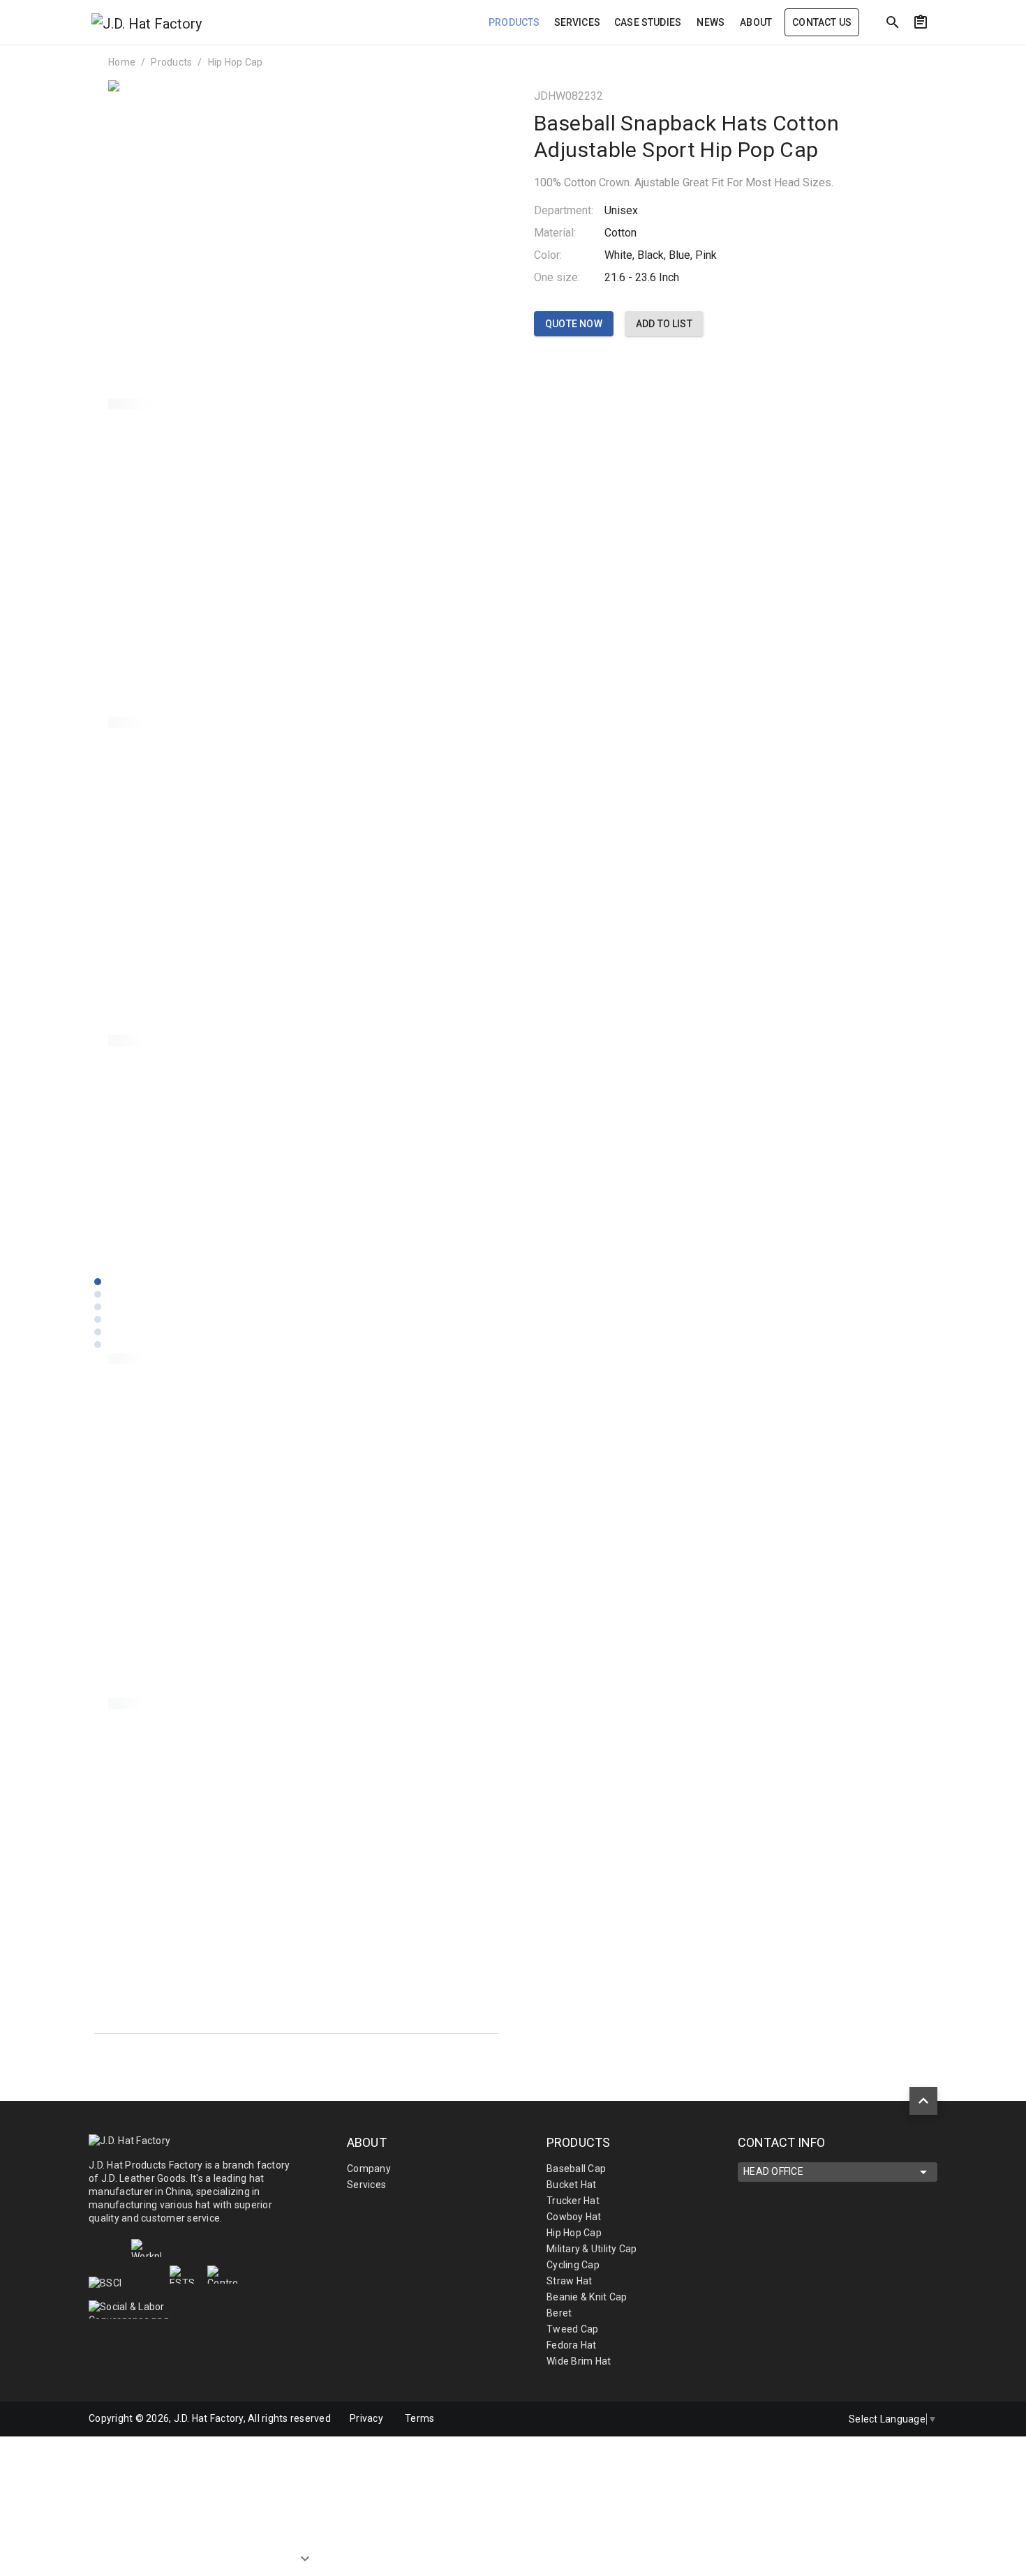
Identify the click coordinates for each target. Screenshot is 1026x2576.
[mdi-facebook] (758, 2419)
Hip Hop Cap (236, 62)
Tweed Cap (572, 2329)
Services (366, 2185)
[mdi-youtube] (817, 2419)
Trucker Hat (573, 2201)
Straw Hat (569, 2281)
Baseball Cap (576, 2169)
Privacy (366, 2418)
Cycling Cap (573, 2265)
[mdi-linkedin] (787, 2419)
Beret (559, 2313)
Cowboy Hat (574, 2217)
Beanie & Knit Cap (587, 2297)
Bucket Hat (572, 2185)
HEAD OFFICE (773, 2171)
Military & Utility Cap (592, 2249)
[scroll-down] (305, 2552)
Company (369, 2169)
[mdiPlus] (946, 52)
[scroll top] (923, 2101)
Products (171, 62)
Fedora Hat (572, 2345)
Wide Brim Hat (579, 2361)
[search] (893, 22)
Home (122, 62)
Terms (419, 2418)
